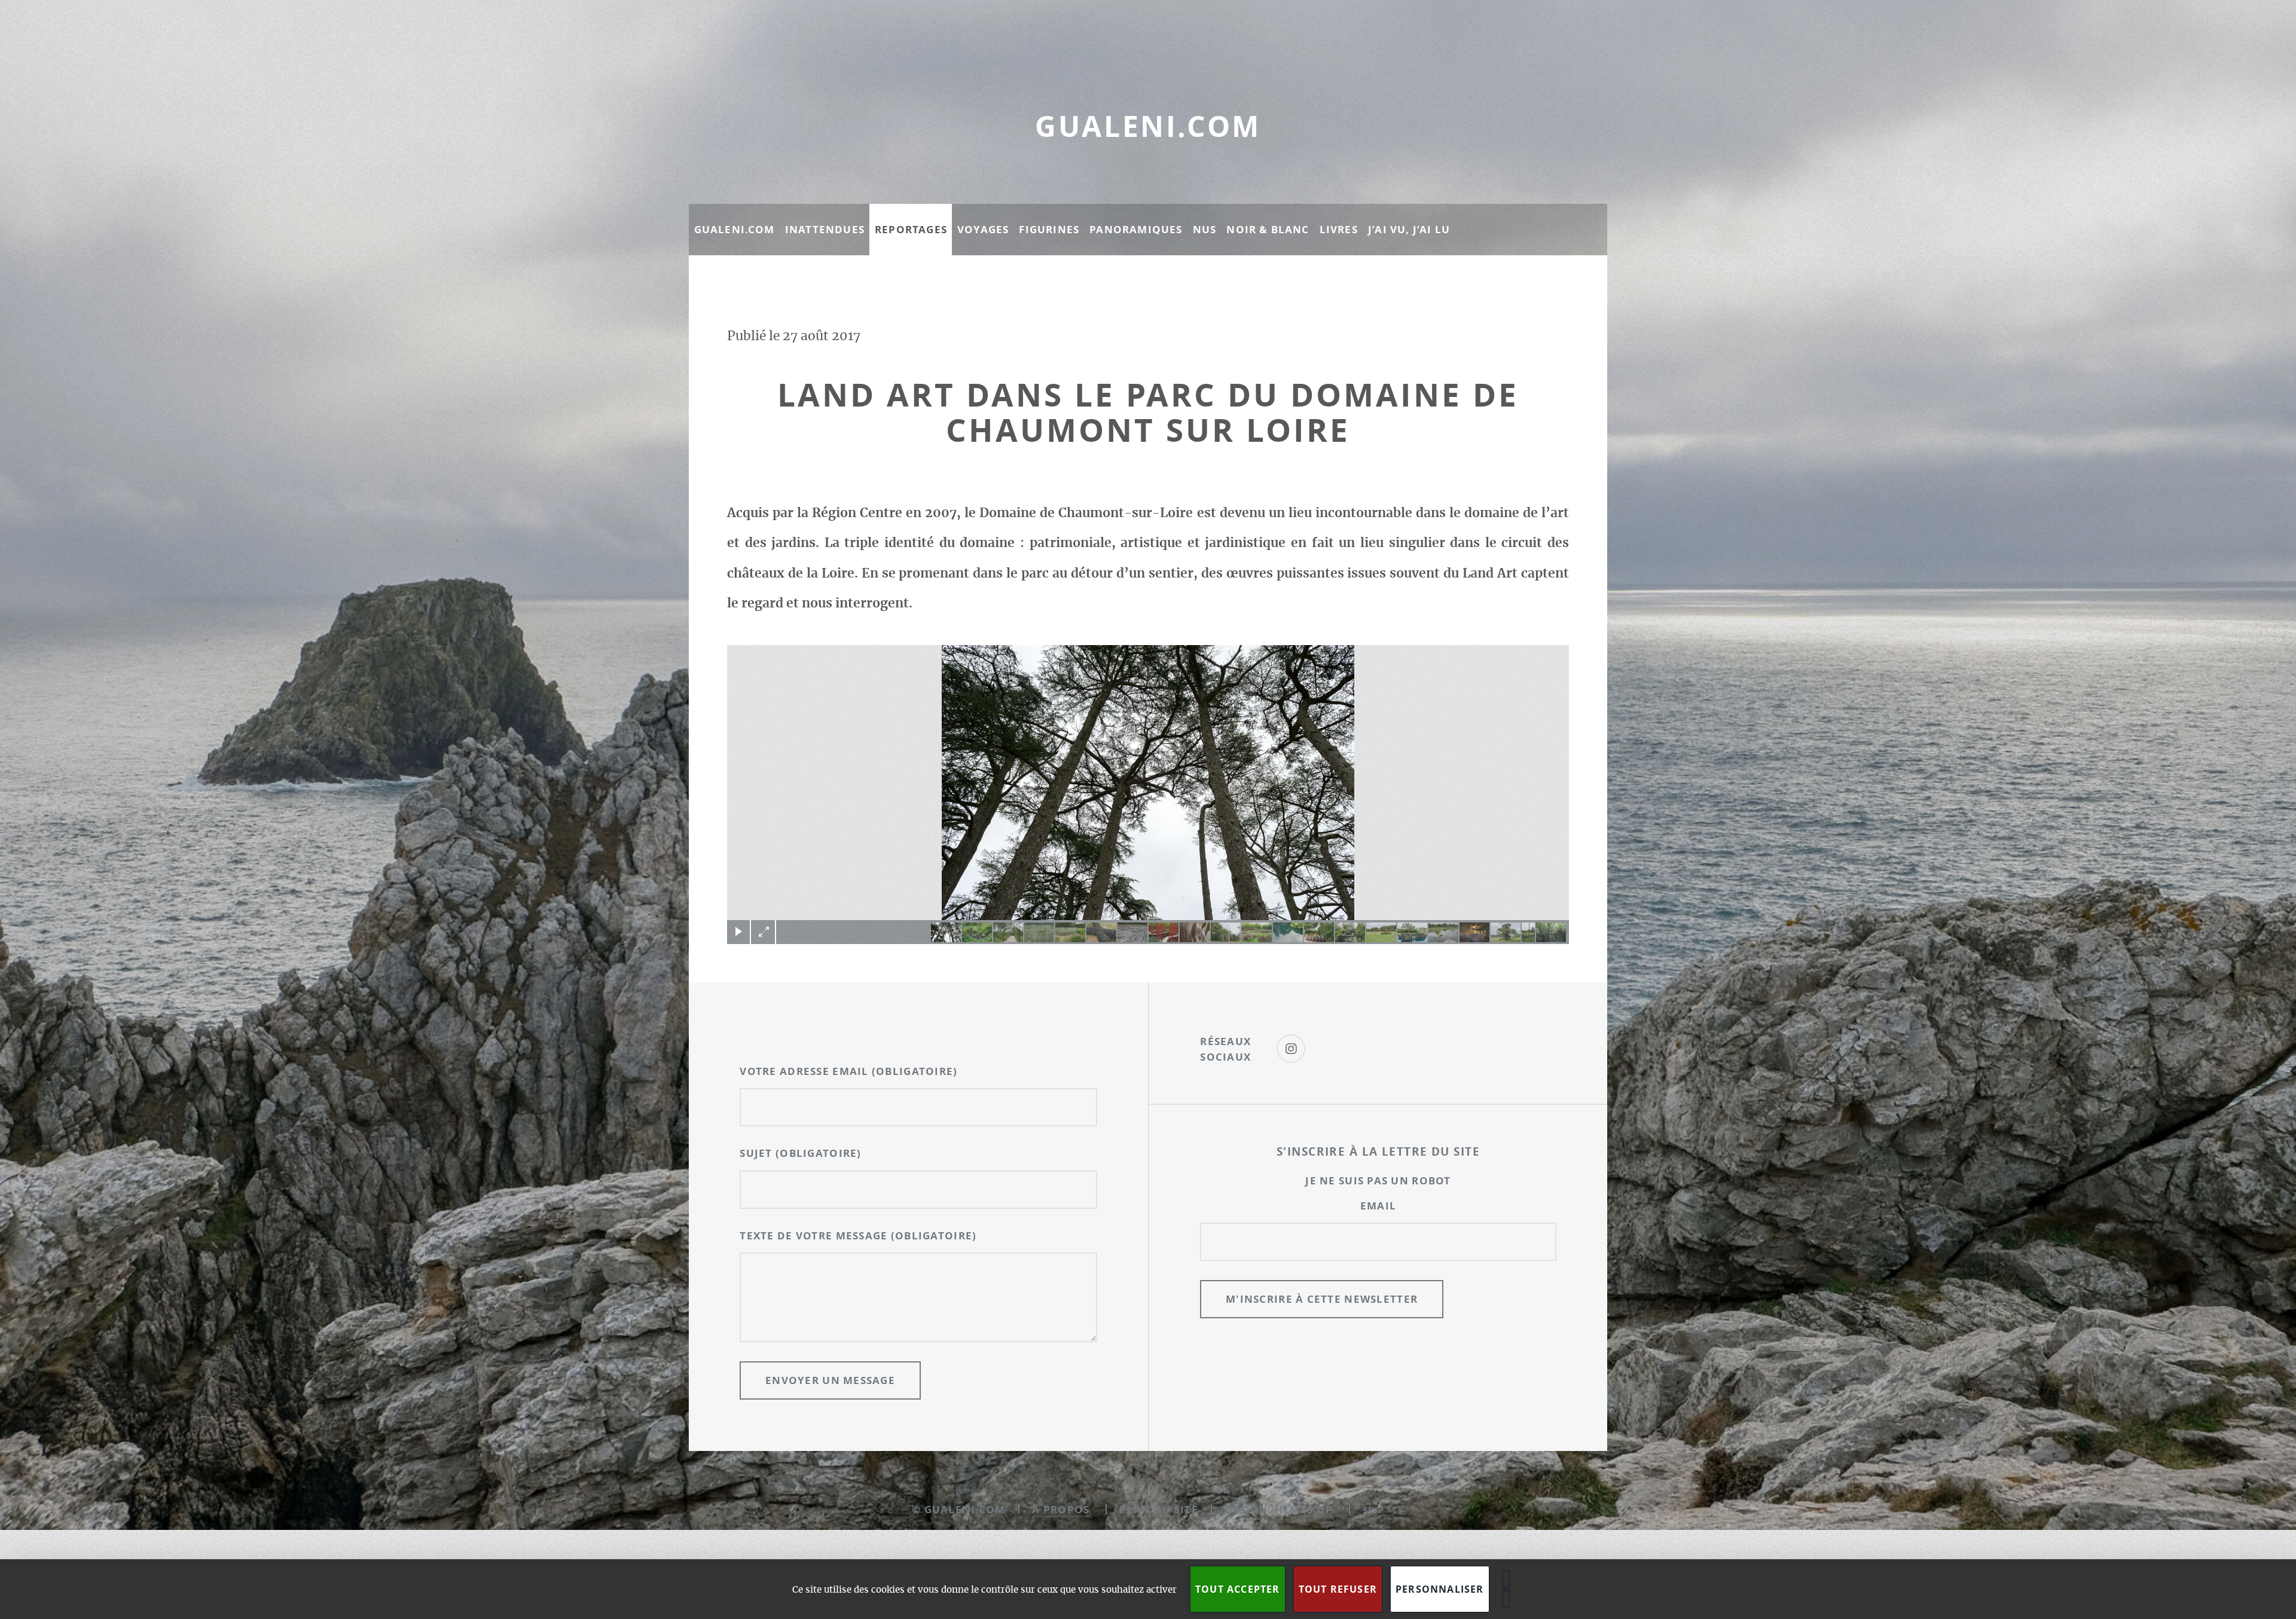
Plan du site (1158, 1509)
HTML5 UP (1304, 1509)
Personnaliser (1440, 1589)
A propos (1061, 1509)
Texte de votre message (858, 1235)
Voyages (983, 229)
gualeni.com (1148, 126)
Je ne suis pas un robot (1378, 1180)
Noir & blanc (1268, 229)
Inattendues (825, 229)
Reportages (911, 229)
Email (1378, 1206)
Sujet (800, 1153)
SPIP (1373, 1510)
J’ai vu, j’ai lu (1409, 229)
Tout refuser (1338, 1589)
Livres (1339, 229)
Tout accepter (1238, 1589)
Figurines (1049, 229)
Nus (1205, 229)
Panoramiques (1136, 229)
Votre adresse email (848, 1071)
